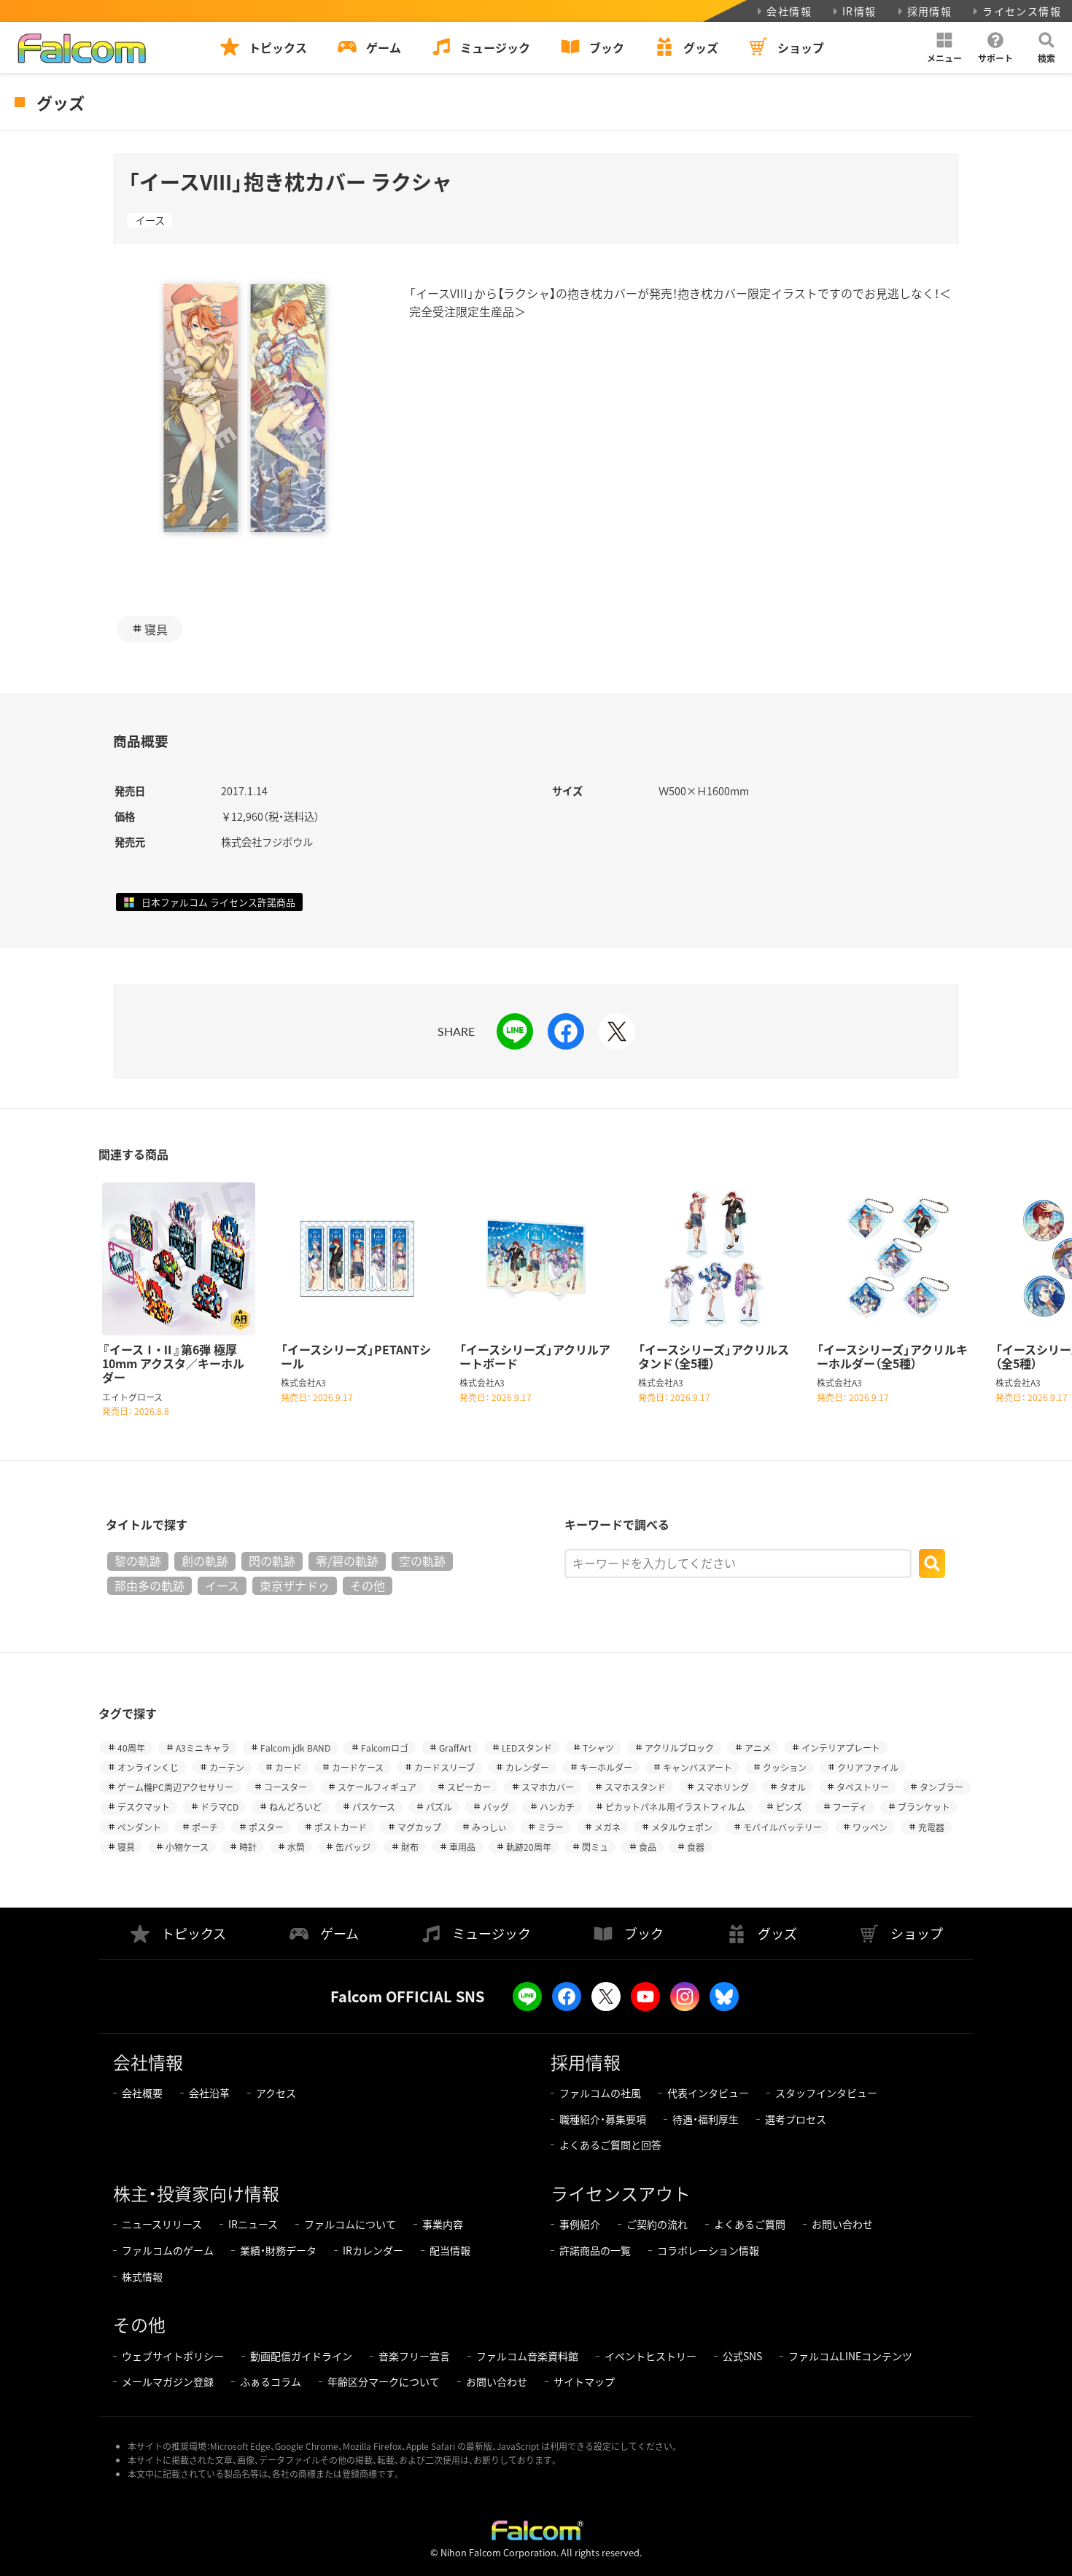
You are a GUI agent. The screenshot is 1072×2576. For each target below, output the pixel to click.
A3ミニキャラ (203, 1748)
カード (288, 1767)
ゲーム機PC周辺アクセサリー (175, 1787)
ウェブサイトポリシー (173, 2356)
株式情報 (142, 2276)
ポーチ (205, 1827)
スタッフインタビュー (826, 2093)
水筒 (296, 1847)
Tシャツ (598, 1748)
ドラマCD (220, 1807)
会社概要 (142, 2093)
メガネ (607, 1827)
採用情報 (930, 11)
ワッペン (870, 1827)
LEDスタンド (527, 1748)
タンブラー (941, 1787)
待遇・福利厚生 (706, 2119)
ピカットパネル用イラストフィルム (675, 1807)
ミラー (551, 1827)
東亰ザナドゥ (295, 1585)
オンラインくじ (148, 1767)
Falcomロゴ (385, 1748)
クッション (785, 1767)
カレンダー (527, 1767)
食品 (648, 1847)
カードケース (358, 1767)
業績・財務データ (278, 2250)
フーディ (850, 1807)
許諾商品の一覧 (595, 2250)
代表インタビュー (708, 2093)
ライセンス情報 (1022, 11)
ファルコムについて (350, 2224)
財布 (410, 1847)
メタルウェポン (682, 1827)
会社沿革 (209, 2093)
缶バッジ (353, 1847)
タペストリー (863, 1787)
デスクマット (144, 1807)
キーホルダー (606, 1767)
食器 (696, 1847)
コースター (286, 1787)
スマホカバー (548, 1787)
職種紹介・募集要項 (603, 2119)
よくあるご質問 (750, 2224)
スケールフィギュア (377, 1787)
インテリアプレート (841, 1748)
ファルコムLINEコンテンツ (850, 2356)
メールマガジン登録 (168, 2381)
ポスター (266, 1827)
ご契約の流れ (657, 2224)
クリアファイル (868, 1767)
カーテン (227, 1767)
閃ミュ (595, 1847)
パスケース (374, 1807)
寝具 (156, 629)
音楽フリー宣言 (414, 2356)
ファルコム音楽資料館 (527, 2356)
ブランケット (924, 1807)
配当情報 (450, 2250)
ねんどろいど (295, 1807)
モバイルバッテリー (782, 1827)
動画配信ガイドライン (301, 2356)
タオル (793, 1787)
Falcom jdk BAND (295, 1748)
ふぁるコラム (271, 2381)
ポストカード (341, 1827)
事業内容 (443, 2224)
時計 (248, 1847)
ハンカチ (557, 1807)
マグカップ (419, 1827)
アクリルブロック (679, 1748)
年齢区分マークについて (384, 2381)
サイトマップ (584, 2381)
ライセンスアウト (621, 2193)
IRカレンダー (373, 2250)
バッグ (496, 1807)
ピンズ (789, 1807)
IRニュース (253, 2224)
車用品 (462, 1847)
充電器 (931, 1827)
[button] (944, 47)
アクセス (276, 2093)
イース (150, 220)
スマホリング (723, 1787)
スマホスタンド (635, 1787)
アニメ (758, 1748)
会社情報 (789, 11)
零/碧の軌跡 (347, 1561)
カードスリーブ (444, 1767)
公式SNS (742, 2356)
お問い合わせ (842, 2224)
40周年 (131, 1748)
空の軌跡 (422, 1561)
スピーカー (469, 1787)
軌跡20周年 (529, 1847)
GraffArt (455, 1748)
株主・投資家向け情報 (196, 2193)
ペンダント (139, 1827)
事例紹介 (580, 2224)
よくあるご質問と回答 (610, 2144)
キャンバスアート (698, 1767)
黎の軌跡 (138, 1561)
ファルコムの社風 (600, 2093)
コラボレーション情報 (708, 2250)
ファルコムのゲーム (168, 2250)
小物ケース (187, 1847)
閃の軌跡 (272, 1561)
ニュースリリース (162, 2224)
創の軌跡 (205, 1561)
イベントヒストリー (650, 2356)
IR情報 (859, 11)
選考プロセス (796, 2119)
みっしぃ (489, 1827)
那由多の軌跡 (149, 1585)
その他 (368, 1585)
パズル (439, 1807)
